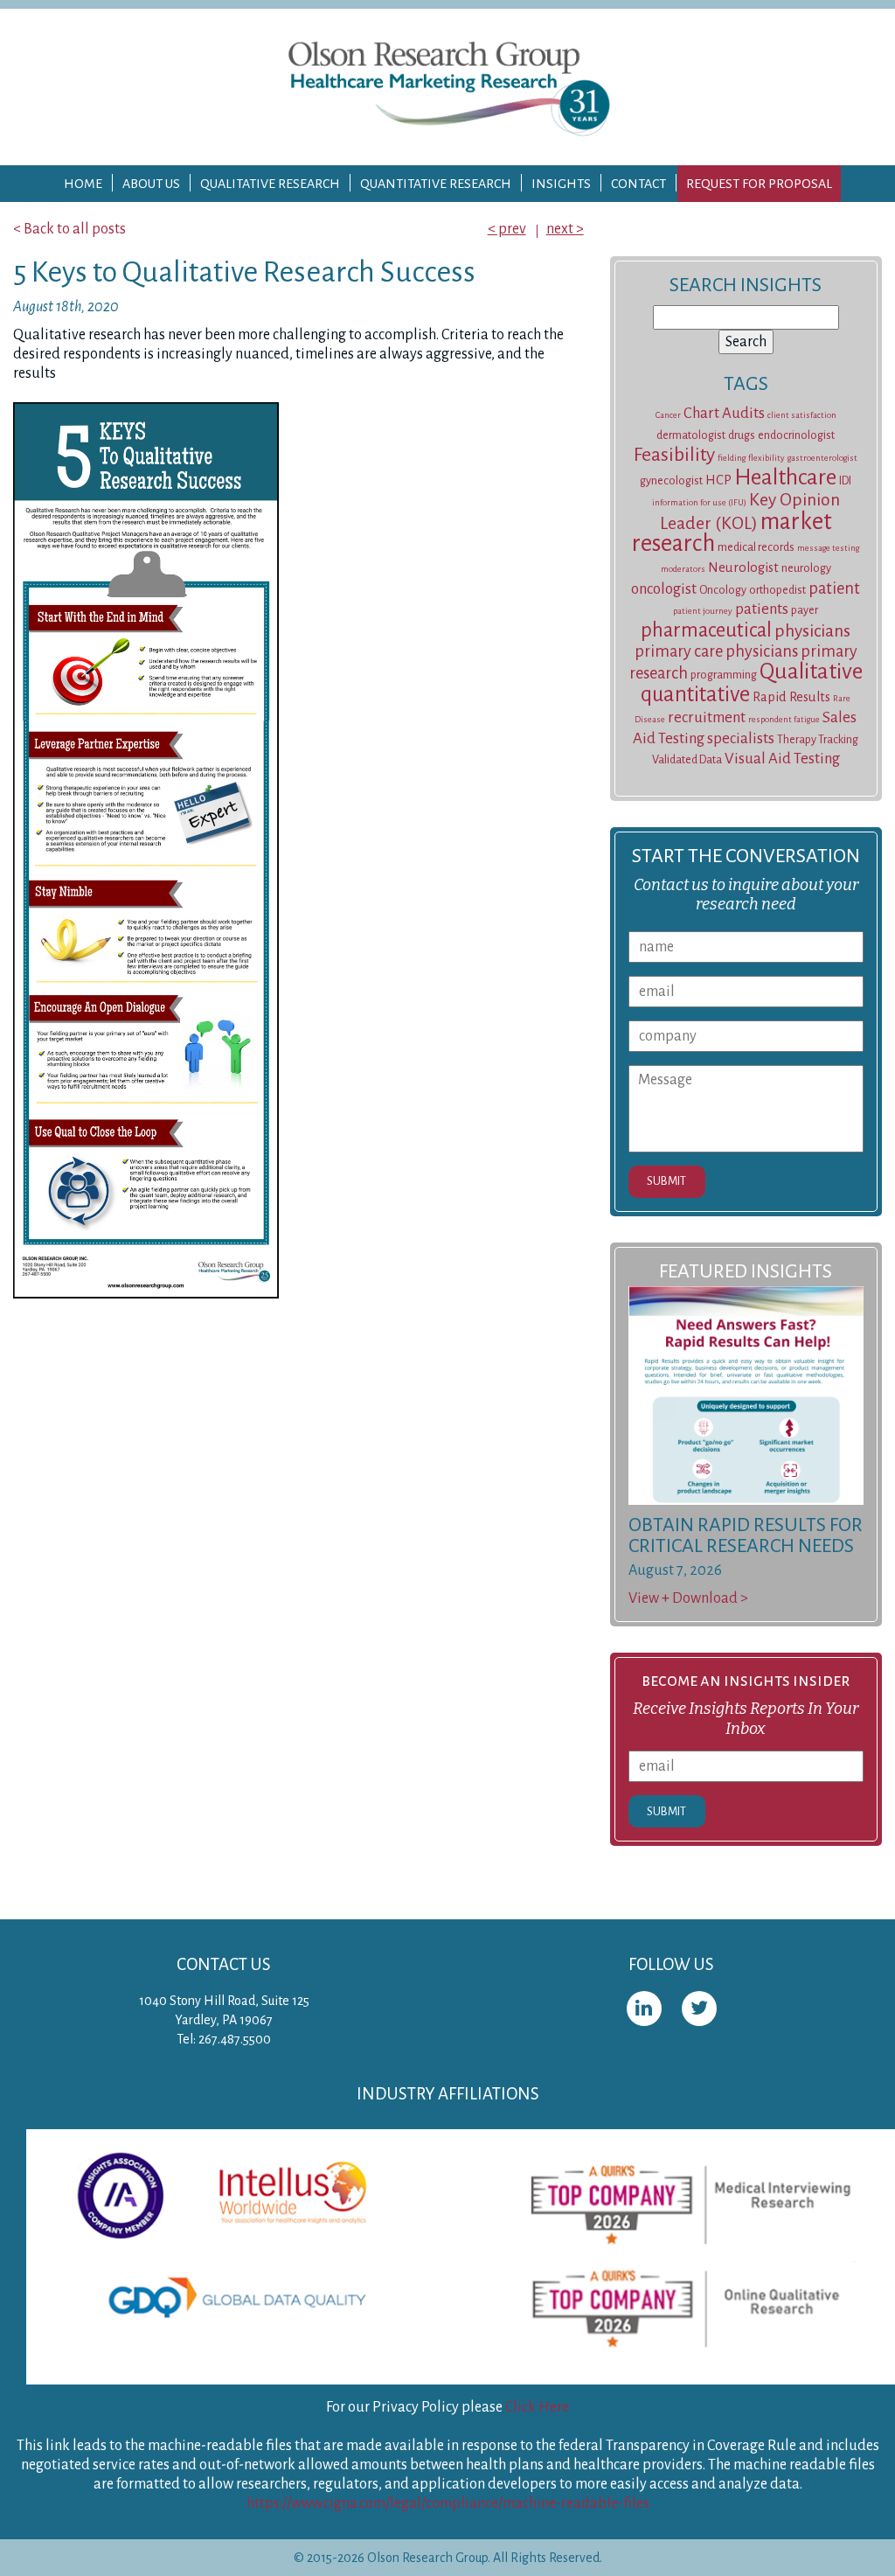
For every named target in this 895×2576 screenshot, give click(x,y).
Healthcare (785, 477)
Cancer (668, 415)
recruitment (707, 717)
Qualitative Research (270, 184)
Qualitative (811, 672)
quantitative (695, 694)
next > (565, 229)
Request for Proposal (759, 184)
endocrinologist (796, 435)
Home (83, 184)
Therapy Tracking (818, 740)
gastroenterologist (822, 458)
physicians (812, 631)
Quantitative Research (436, 184)
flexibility (767, 458)
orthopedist (777, 590)
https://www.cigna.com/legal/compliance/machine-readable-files (448, 2503)
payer (805, 610)
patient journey (703, 611)
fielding (732, 458)
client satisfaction (802, 415)
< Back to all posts (69, 229)
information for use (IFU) (699, 502)
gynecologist (671, 481)
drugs (742, 435)
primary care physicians (716, 651)
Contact (638, 184)
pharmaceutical (706, 630)
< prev (507, 229)
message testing (828, 548)
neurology (806, 568)
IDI (845, 481)
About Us (151, 184)
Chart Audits (724, 413)
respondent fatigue (784, 719)
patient (834, 588)
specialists (741, 738)
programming (724, 675)
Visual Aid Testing (782, 759)
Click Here (537, 2407)
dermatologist (691, 435)
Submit (666, 1181)
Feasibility (674, 455)
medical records (756, 547)
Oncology (723, 590)
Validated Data (687, 760)
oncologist (664, 589)
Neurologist (743, 567)
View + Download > (688, 1598)
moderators (683, 569)
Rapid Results (791, 697)
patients (762, 609)
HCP (718, 480)
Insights (561, 184)
